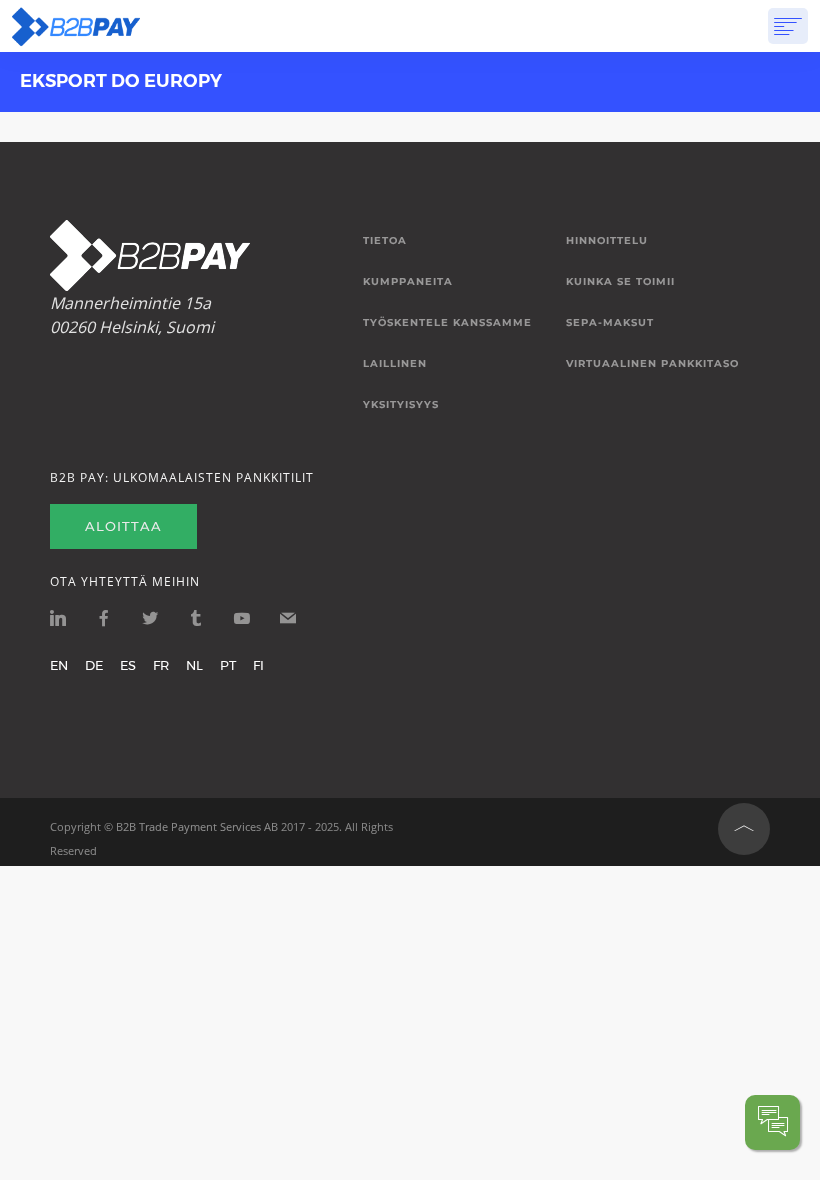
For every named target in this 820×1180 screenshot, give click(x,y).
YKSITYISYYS (401, 405)
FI (258, 665)
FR (161, 665)
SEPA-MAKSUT (610, 323)
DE (94, 665)
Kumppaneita (408, 282)
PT (228, 665)
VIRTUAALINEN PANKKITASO (652, 364)
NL (194, 665)
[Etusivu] (76, 26)
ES (128, 665)
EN (59, 665)
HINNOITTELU (607, 241)
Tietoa (385, 241)
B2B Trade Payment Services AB (197, 826)
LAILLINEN (395, 364)
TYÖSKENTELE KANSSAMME (447, 323)
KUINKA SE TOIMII (620, 282)
